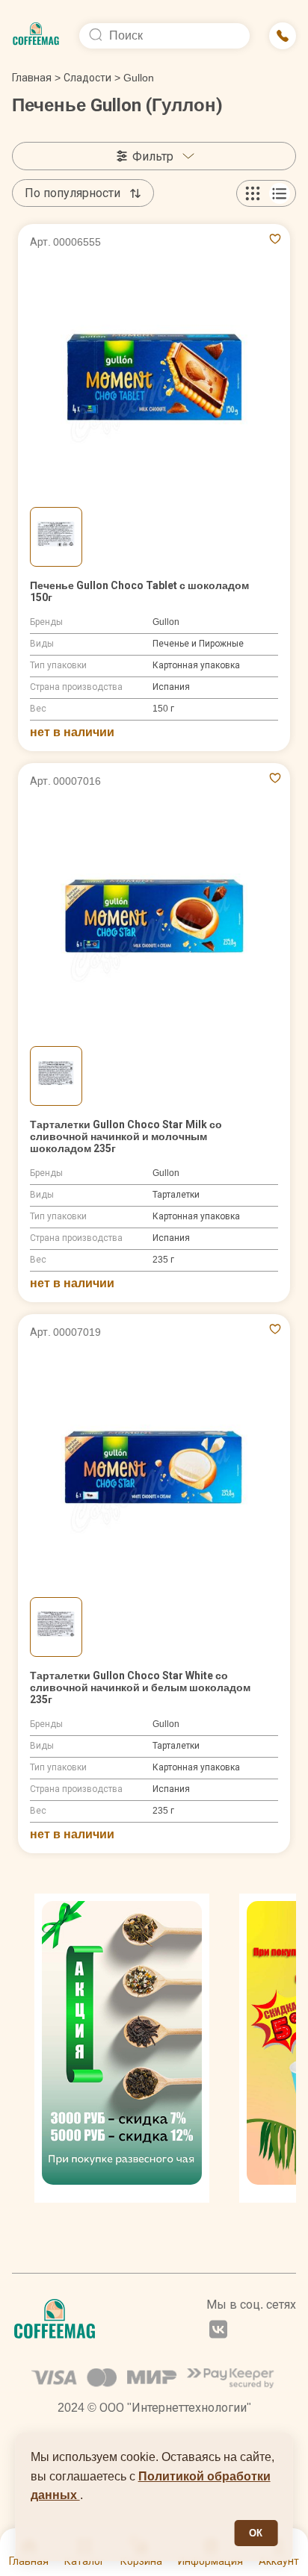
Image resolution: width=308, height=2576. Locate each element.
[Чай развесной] (122, 2048)
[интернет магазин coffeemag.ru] (36, 36)
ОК (256, 2533)
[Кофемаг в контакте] (218, 2331)
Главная (36, 78)
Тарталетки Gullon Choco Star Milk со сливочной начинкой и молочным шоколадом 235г (126, 1136)
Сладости (87, 78)
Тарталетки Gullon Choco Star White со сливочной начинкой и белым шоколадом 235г (140, 1687)
